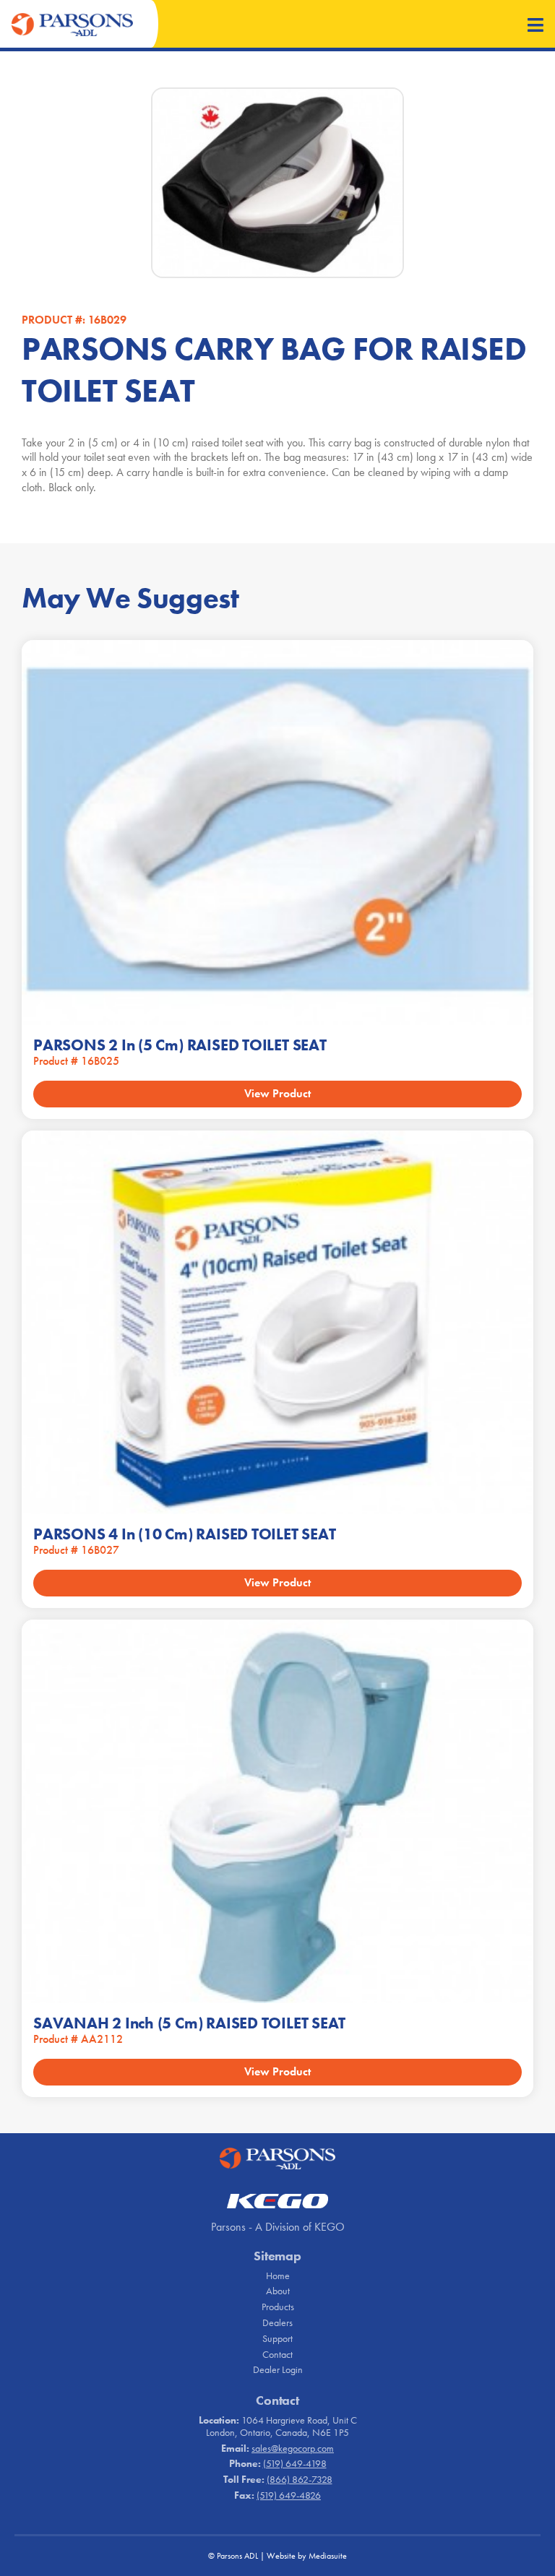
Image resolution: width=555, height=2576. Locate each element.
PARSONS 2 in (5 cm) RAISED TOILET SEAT (180, 1045)
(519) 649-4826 (289, 2495)
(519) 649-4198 (295, 2463)
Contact (277, 2354)
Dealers (277, 2322)
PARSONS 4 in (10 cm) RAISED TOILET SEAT (184, 1534)
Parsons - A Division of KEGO (278, 2227)
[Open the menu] (535, 26)
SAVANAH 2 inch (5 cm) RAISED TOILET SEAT (189, 2023)
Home (278, 2275)
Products (278, 2307)
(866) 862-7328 (300, 2479)
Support (277, 2338)
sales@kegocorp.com (293, 2448)
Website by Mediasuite (307, 2556)
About (278, 2291)
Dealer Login (278, 2369)
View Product (277, 1093)
